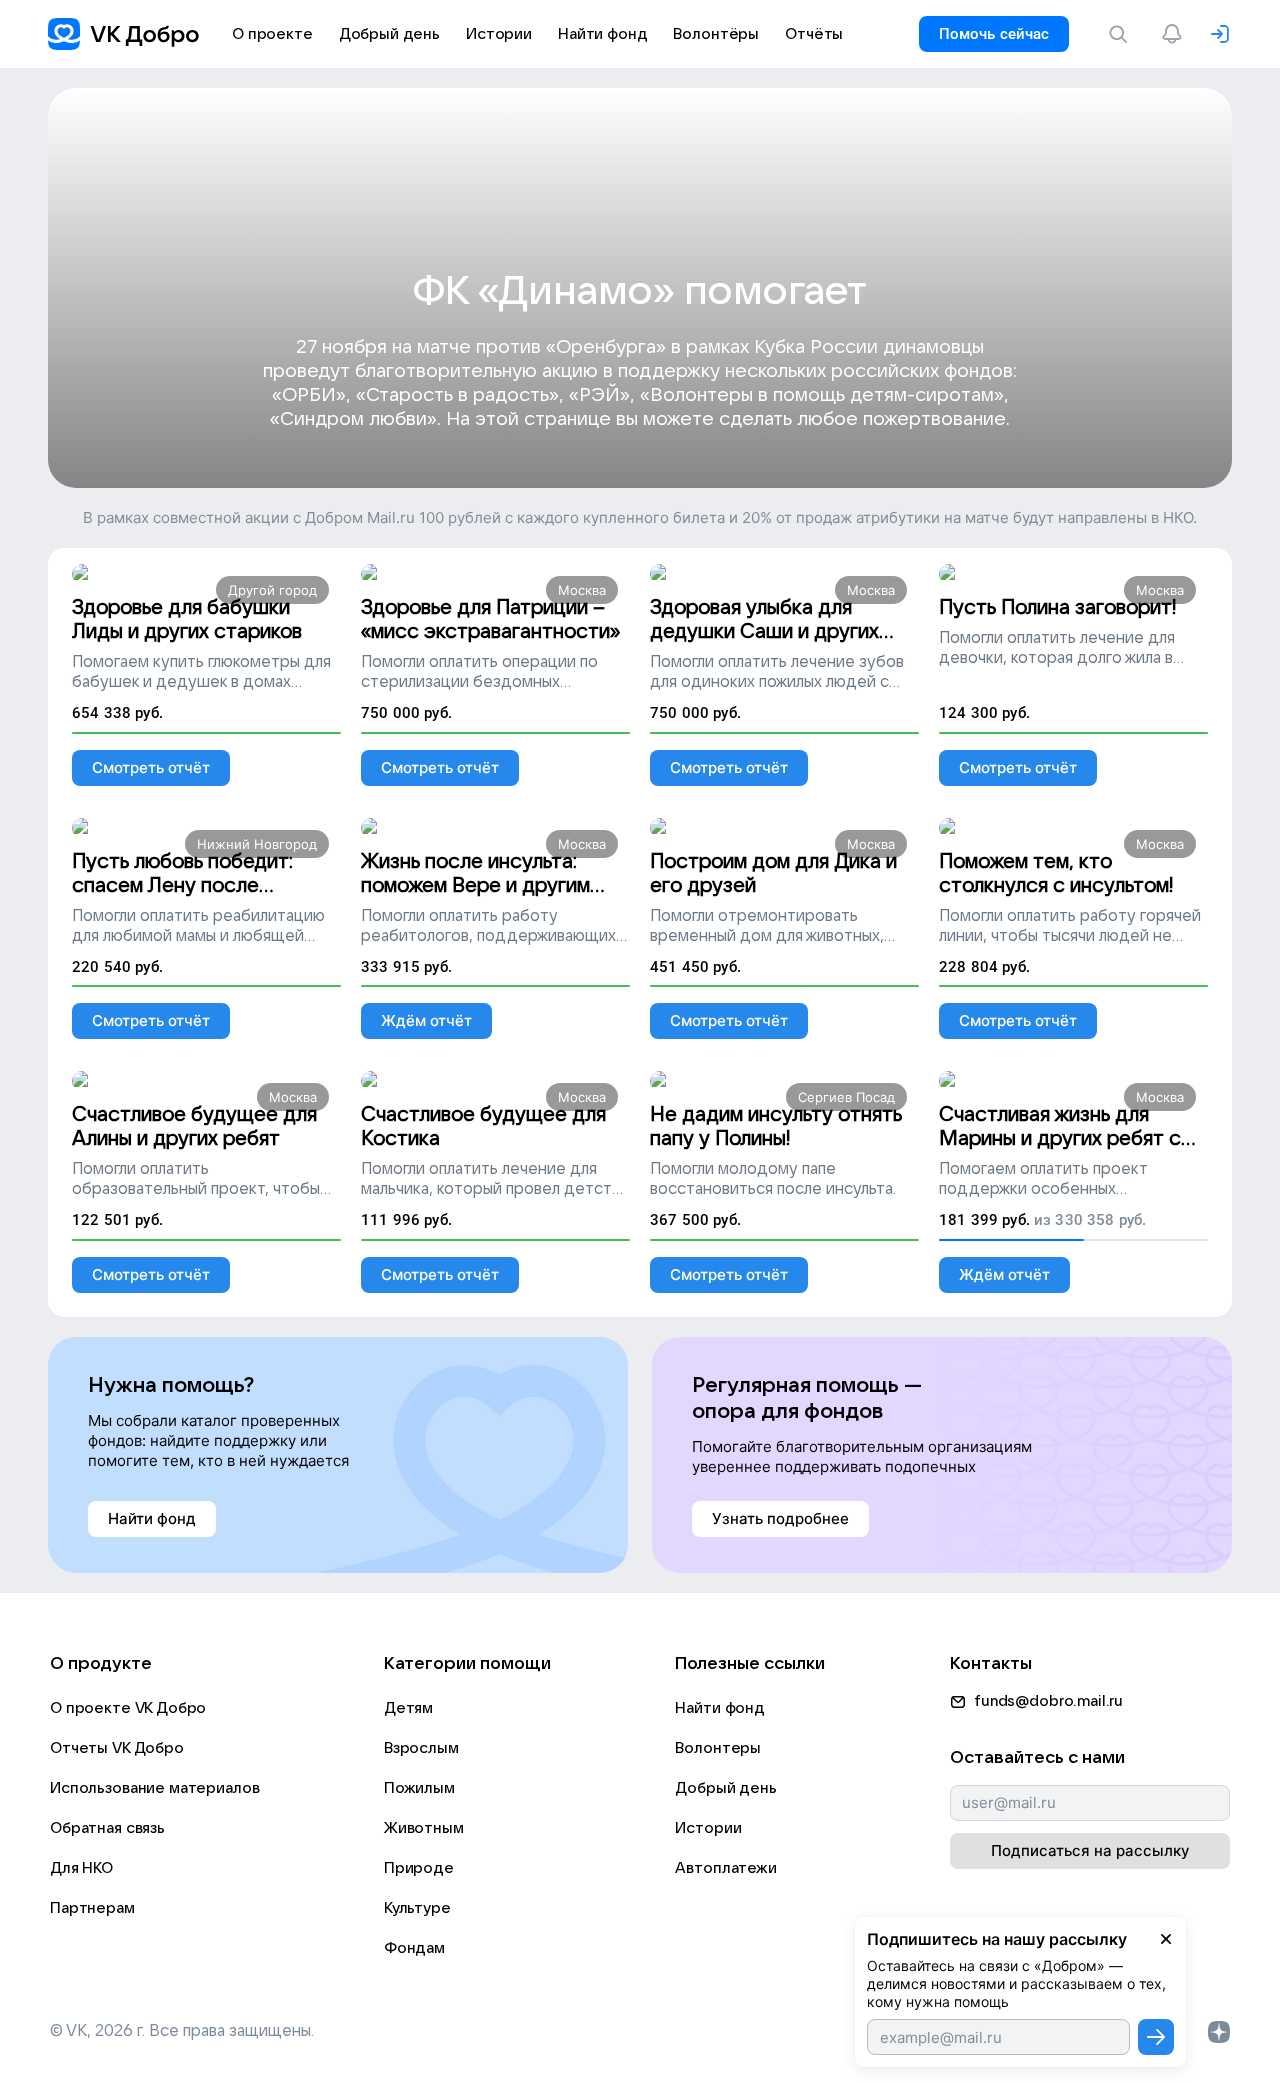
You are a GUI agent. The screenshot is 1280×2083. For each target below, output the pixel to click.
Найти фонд (720, 1708)
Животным (424, 1828)
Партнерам (92, 1908)
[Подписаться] (1156, 2037)
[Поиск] (1122, 34)
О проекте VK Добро (128, 1708)
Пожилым (419, 1788)
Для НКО (81, 1868)
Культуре (417, 1908)
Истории (708, 1828)
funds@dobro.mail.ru (1048, 1701)
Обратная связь (107, 1828)
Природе (419, 1868)
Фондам (414, 1948)
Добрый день (725, 1788)
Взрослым (421, 1748)
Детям (408, 1708)
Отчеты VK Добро (117, 1748)
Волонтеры (718, 1748)
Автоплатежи (725, 1868)
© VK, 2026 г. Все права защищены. (182, 2031)
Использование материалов (154, 1788)
